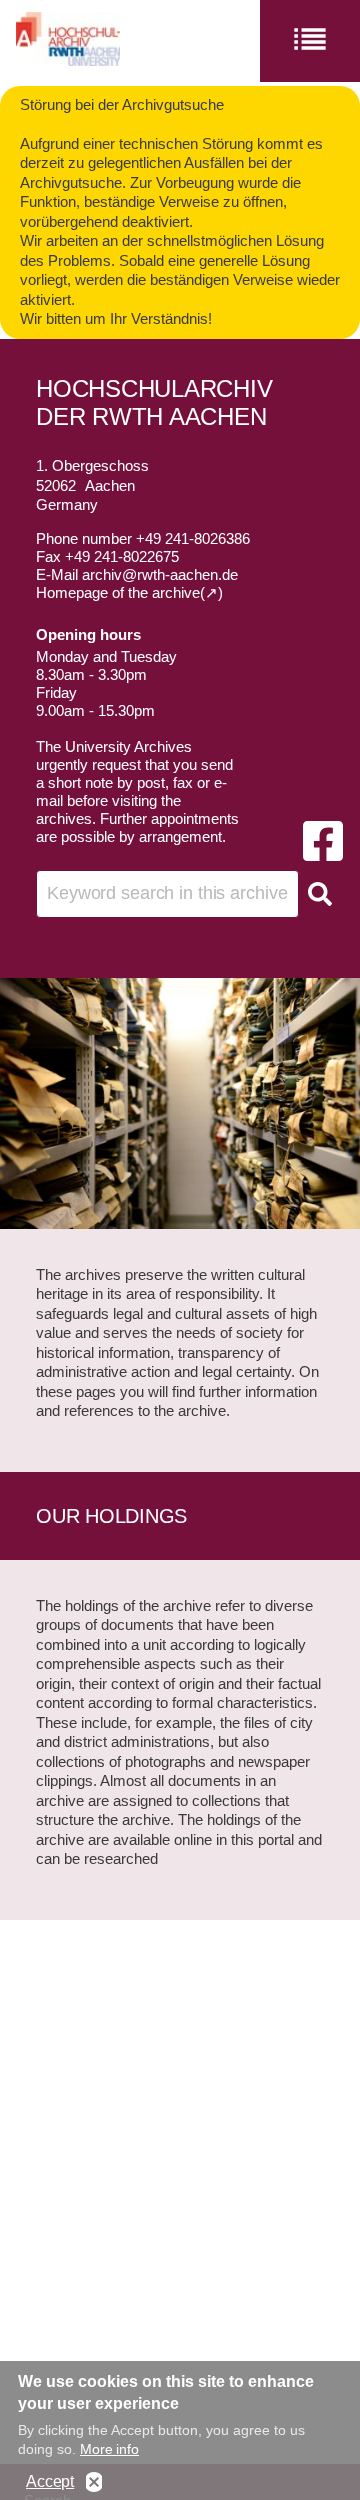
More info (109, 2449)
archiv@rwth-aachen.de (160, 574)
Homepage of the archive (118, 592)
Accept (50, 2481)
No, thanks (94, 2482)
